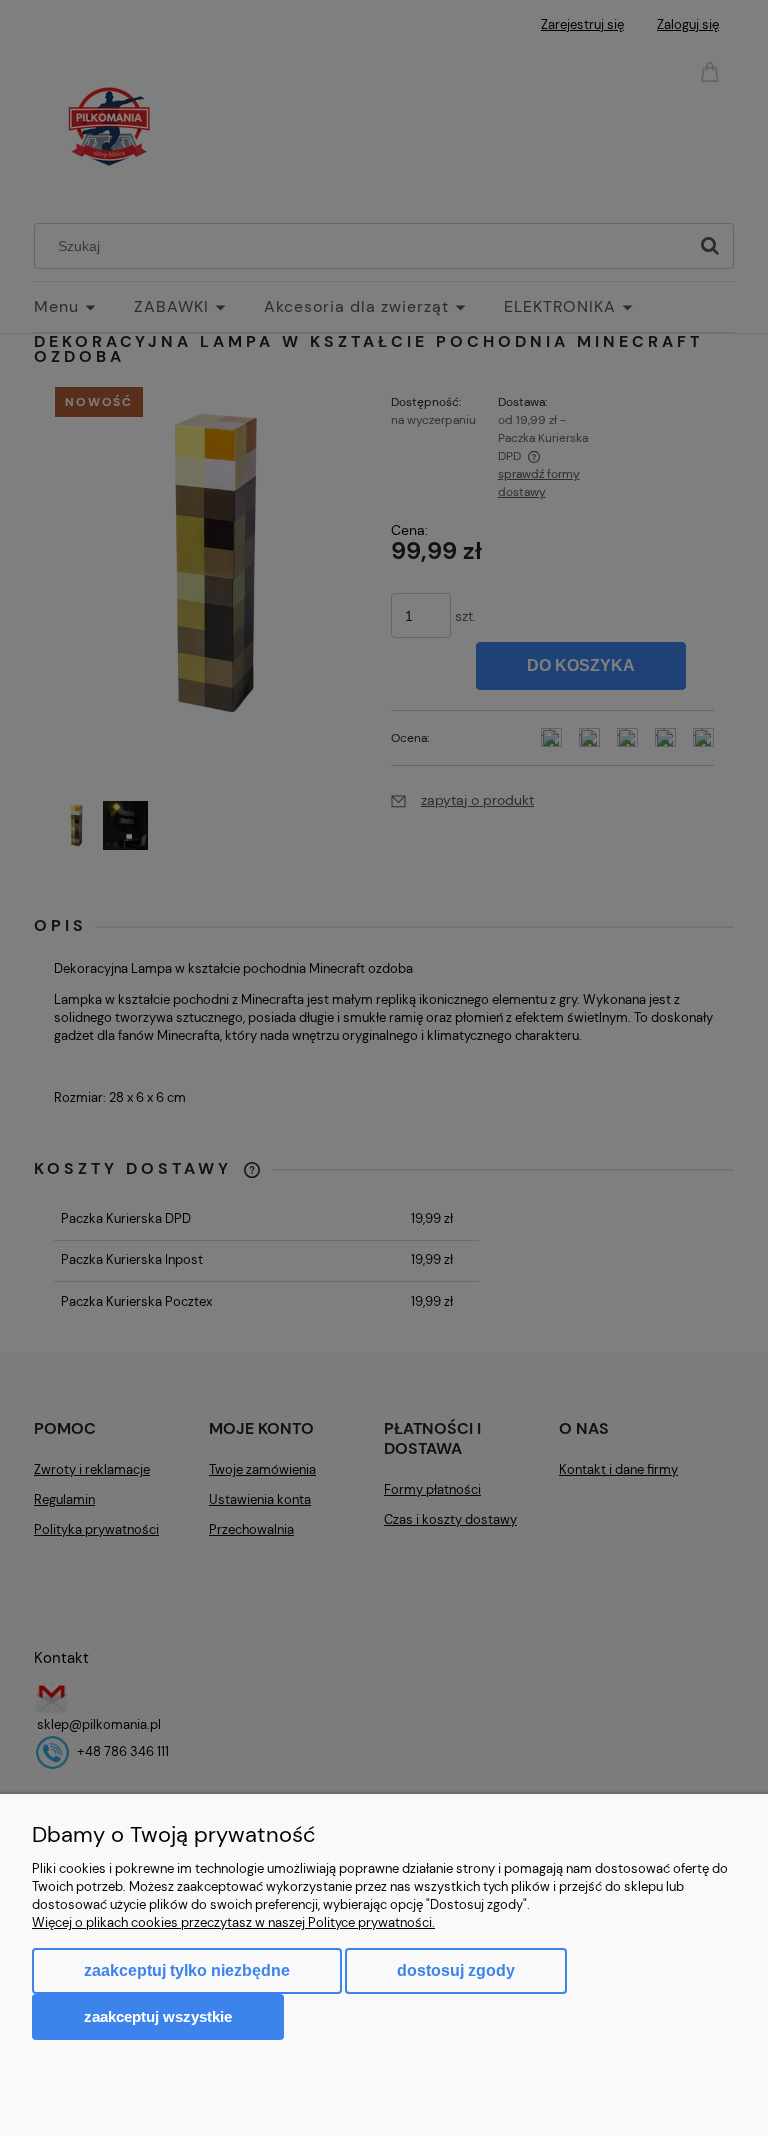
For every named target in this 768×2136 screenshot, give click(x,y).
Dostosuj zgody (456, 1970)
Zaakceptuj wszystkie (158, 2016)
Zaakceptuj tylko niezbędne (187, 1970)
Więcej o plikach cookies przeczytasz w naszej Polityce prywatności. (233, 1922)
